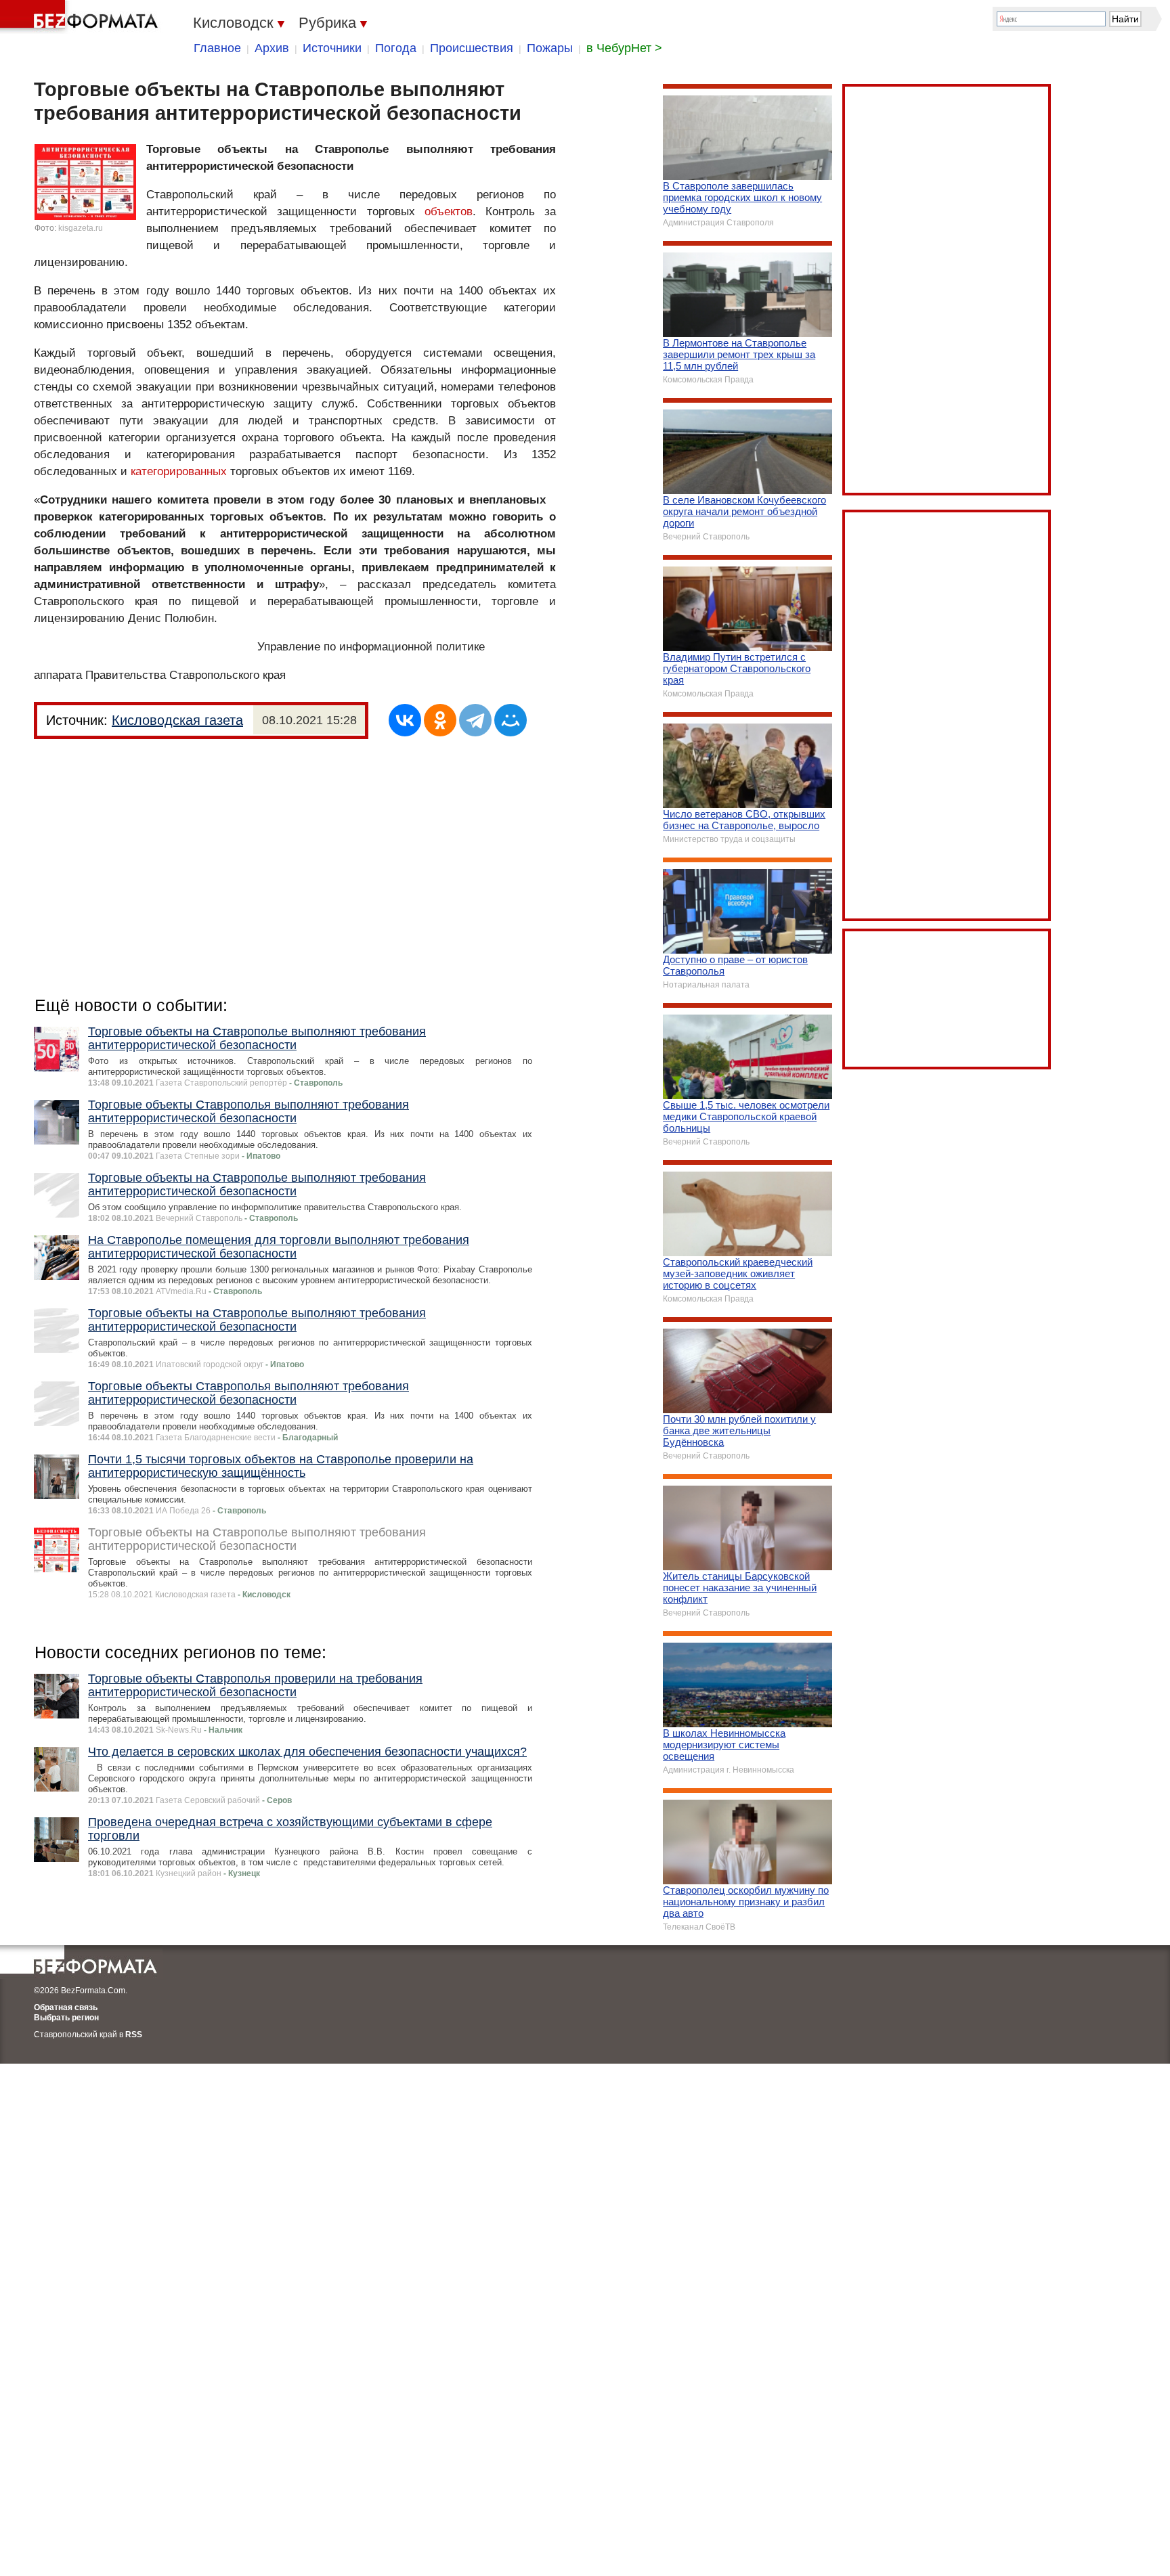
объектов (449, 212)
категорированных (179, 471)
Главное (217, 48)
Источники (332, 48)
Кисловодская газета (177, 720)
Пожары (550, 48)
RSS (134, 2035)
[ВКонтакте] (405, 720)
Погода (396, 48)
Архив (272, 48)
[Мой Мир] (511, 720)
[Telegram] (475, 720)
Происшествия (472, 48)
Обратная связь (66, 2007)
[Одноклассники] (440, 720)
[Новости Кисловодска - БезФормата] (81, 17)
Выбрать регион (66, 2018)
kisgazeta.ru (81, 228)
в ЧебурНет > (624, 48)
